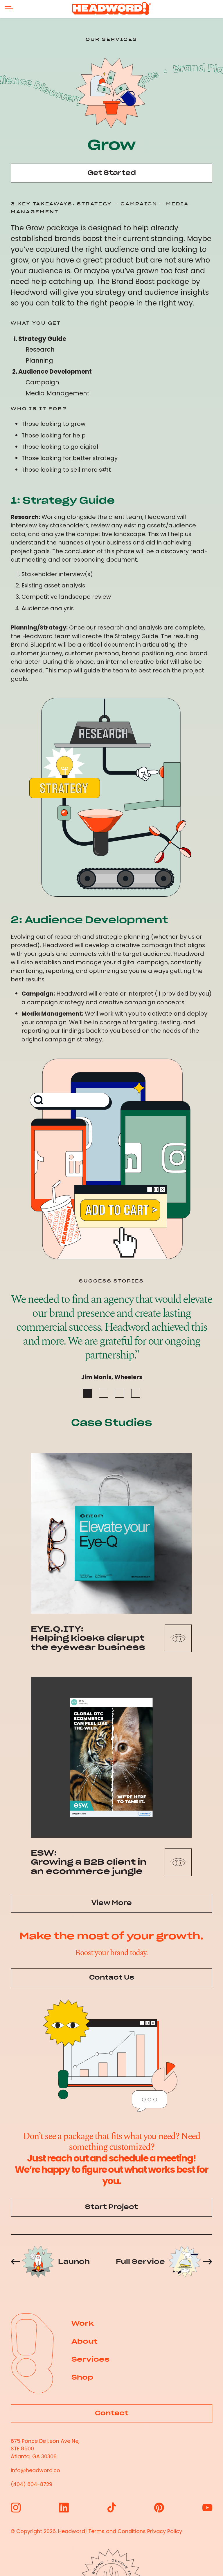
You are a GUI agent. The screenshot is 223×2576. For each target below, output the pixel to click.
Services (90, 2359)
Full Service (140, 2262)
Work (83, 2323)
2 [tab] (104, 1393)
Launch (74, 2262)
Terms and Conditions (117, 2531)
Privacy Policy (165, 2531)
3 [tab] (119, 1393)
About (84, 2341)
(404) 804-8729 (32, 2484)
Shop (82, 2377)
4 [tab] (136, 1393)
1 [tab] (88, 1393)
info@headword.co (35, 2470)
